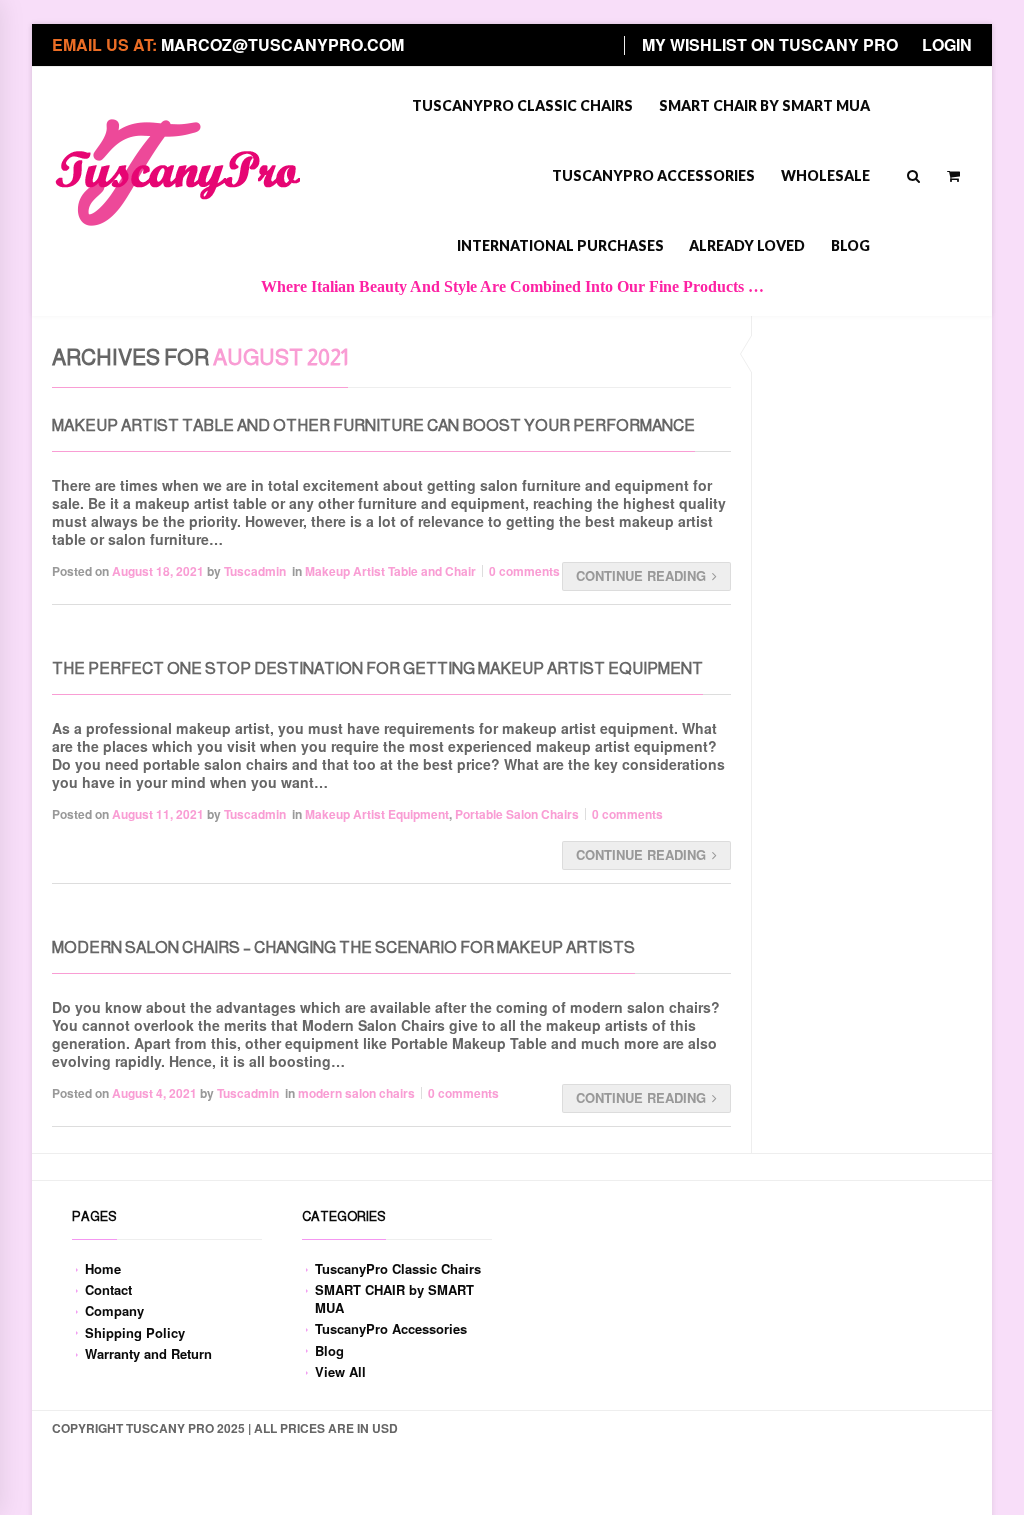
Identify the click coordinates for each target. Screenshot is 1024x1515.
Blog (850, 245)
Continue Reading (641, 575)
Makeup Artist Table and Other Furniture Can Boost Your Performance (373, 425)
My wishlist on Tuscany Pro (770, 44)
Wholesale (825, 175)
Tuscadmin (255, 571)
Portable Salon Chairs (517, 814)
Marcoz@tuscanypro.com (282, 44)
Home (103, 1268)
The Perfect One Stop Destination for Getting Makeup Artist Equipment (377, 668)
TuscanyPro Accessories (653, 175)
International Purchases (560, 245)
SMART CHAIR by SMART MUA (764, 105)
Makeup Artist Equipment (377, 814)
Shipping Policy (135, 1332)
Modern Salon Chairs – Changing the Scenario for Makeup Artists (343, 947)
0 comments (524, 571)
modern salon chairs (356, 1093)
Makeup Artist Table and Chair (390, 571)
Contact (108, 1289)
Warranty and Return (148, 1353)
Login (947, 44)
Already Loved (747, 245)
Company (114, 1310)
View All (340, 1371)
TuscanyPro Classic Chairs (522, 105)
